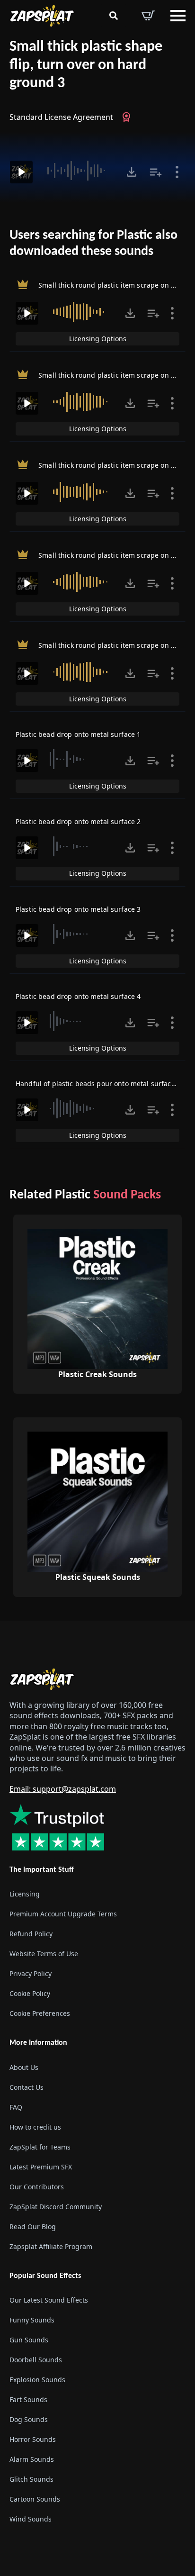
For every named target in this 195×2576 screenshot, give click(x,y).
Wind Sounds (31, 2518)
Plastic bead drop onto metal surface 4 (78, 996)
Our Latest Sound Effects (49, 2299)
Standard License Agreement (61, 117)
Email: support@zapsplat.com (63, 1788)
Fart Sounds (28, 2399)
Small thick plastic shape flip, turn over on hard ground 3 (86, 65)
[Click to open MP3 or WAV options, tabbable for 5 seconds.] (132, 172)
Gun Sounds (29, 2339)
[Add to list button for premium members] (156, 172)
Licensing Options (98, 339)
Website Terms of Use (44, 1954)
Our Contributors (37, 2186)
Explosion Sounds (37, 2379)
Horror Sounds (33, 2439)
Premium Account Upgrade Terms (63, 1914)
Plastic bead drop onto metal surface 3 (78, 909)
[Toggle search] (114, 16)
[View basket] (148, 16)
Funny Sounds (32, 2319)
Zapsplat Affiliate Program (51, 2246)
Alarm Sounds (32, 2459)
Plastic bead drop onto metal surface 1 (78, 734)
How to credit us (35, 2127)
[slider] (78, 171)
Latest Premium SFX (41, 2166)
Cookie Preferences (40, 2013)
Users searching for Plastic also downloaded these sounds (93, 244)
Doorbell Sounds (36, 2359)
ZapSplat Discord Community (56, 2206)
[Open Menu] (178, 16)
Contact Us (27, 2087)
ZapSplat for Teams (40, 2146)
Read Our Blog (33, 2226)
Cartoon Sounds (35, 2499)
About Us (24, 2067)
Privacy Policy (31, 1973)
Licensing (25, 1894)
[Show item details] (177, 172)
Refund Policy (31, 1934)
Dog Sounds (29, 2419)
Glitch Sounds (31, 2479)
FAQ (16, 2107)
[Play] (21, 172)
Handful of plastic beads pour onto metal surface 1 (98, 1084)
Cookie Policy (30, 1993)
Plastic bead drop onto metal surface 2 (78, 821)
